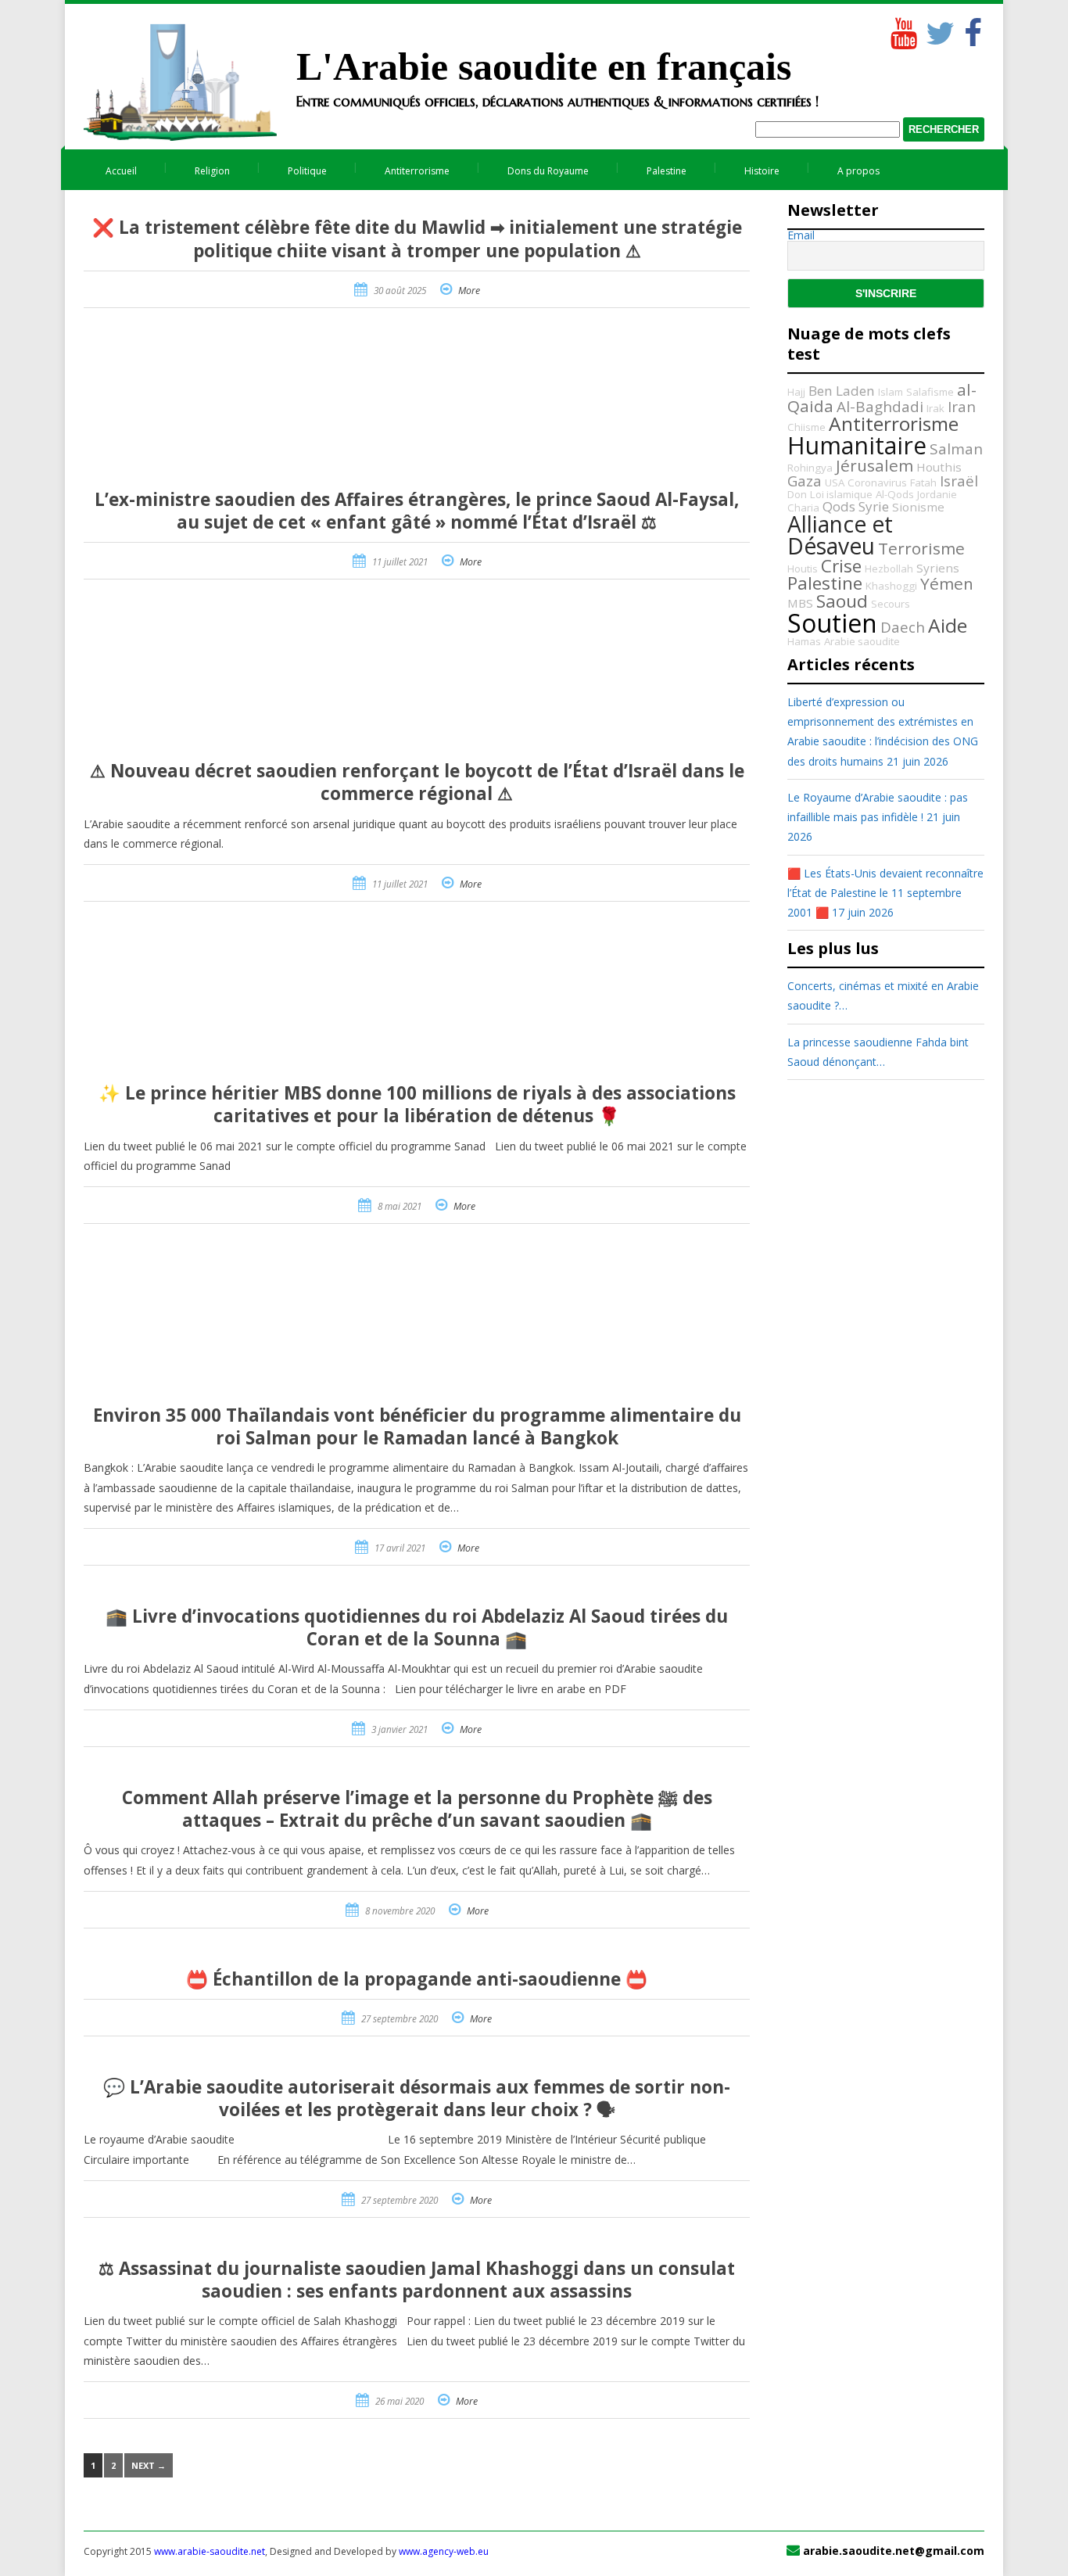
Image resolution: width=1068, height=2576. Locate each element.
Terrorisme (921, 548)
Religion (212, 171)
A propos (858, 171)
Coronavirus (877, 483)
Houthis (939, 467)
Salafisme (930, 392)
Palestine (667, 171)
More (469, 291)
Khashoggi (891, 586)
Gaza (805, 481)
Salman (956, 449)
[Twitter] (937, 30)
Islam (891, 392)
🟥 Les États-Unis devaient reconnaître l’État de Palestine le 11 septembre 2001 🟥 (885, 893)
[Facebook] (973, 30)
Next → (149, 2465)
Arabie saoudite (862, 641)
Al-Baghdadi (880, 407)
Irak (935, 408)
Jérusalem (874, 465)
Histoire (762, 171)
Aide (948, 625)
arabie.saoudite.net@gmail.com (894, 2551)
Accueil (121, 171)
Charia (803, 508)
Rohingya (810, 468)
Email (801, 235)
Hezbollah (889, 569)
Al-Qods (895, 494)
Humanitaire (857, 445)
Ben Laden (842, 391)
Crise (841, 566)
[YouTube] (902, 30)
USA (835, 483)
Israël (959, 481)
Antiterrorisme (417, 171)
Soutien (832, 623)
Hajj (796, 392)
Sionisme (918, 507)
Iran (962, 407)
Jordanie (937, 494)
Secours (891, 604)
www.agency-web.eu (444, 2551)
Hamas (804, 641)
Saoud (842, 601)
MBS (800, 603)
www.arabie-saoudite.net (210, 2551)
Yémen (947, 583)
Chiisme (806, 427)
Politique (307, 171)
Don (797, 494)
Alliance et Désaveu (840, 535)
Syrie (874, 506)
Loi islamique (841, 494)
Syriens (938, 568)
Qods (839, 506)
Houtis (803, 569)
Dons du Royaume (548, 171)
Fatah (923, 483)
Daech (903, 627)
